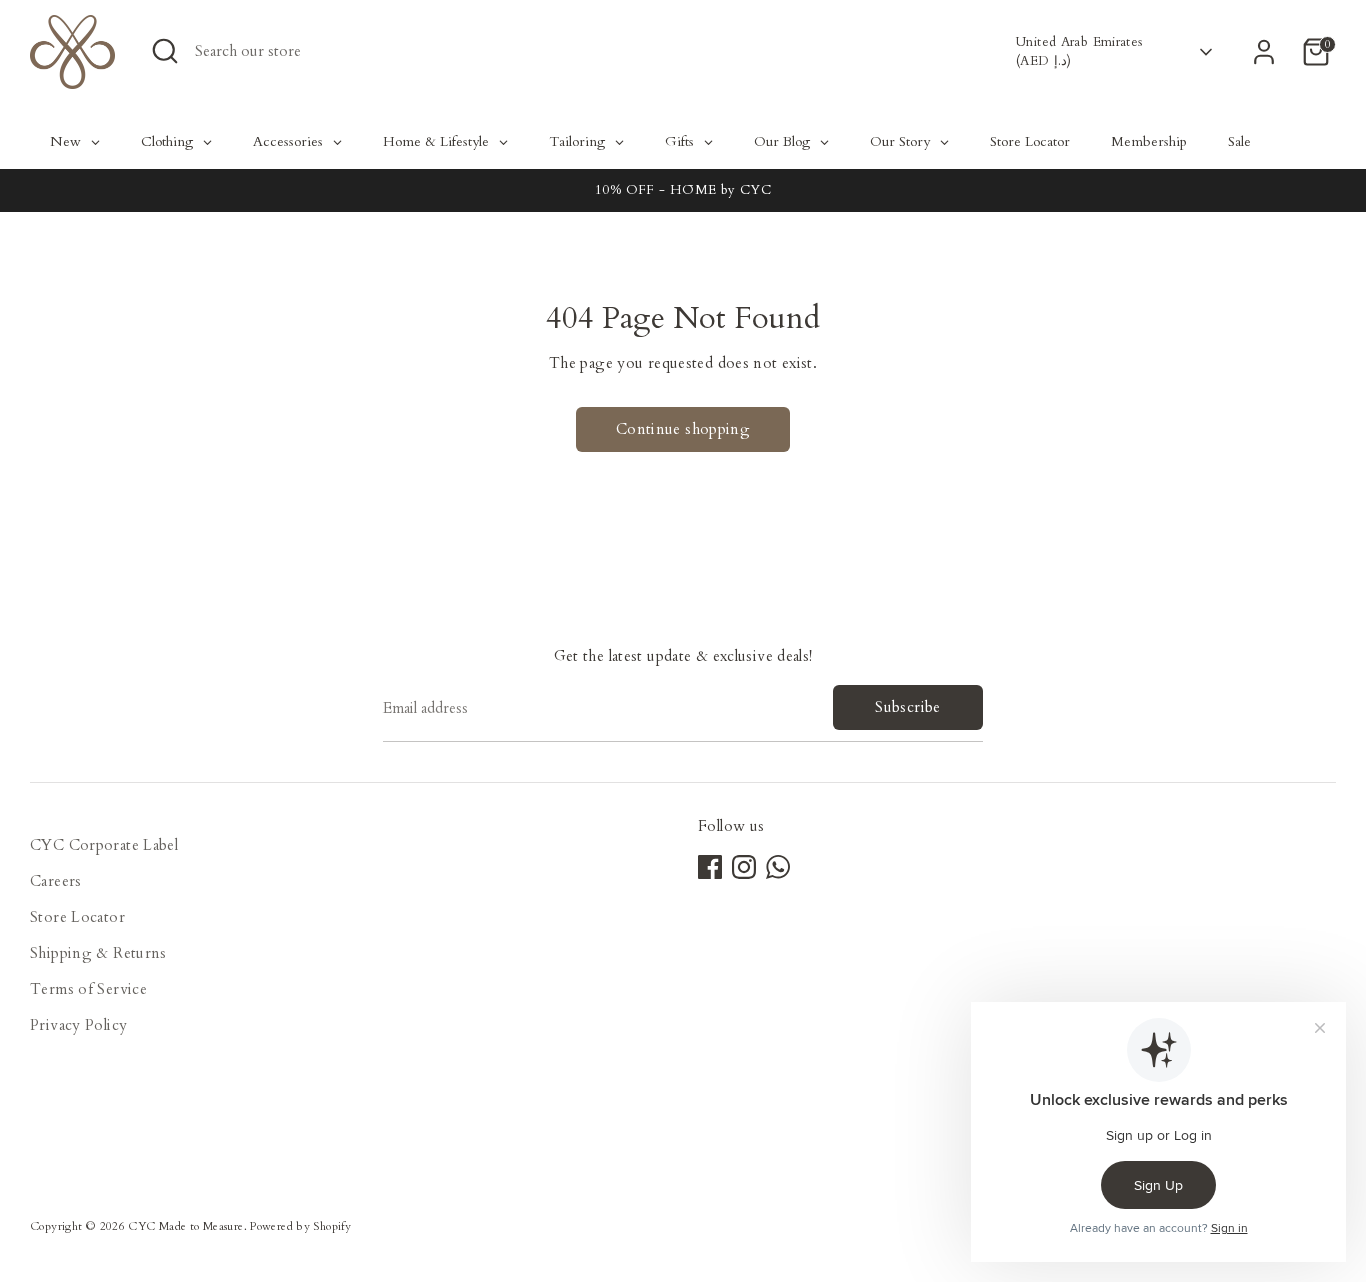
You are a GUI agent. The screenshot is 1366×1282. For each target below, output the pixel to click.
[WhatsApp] (778, 867)
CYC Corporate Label (104, 845)
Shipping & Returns (98, 953)
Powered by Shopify (300, 1226)
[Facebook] (710, 867)
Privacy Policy (78, 1025)
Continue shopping (683, 429)
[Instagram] (744, 867)
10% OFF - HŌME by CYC (683, 190)
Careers (56, 881)
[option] (683, 190)
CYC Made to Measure (185, 1226)
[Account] (1264, 52)
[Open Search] (165, 51)
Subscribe (907, 707)
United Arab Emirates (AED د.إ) (1079, 51)
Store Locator (77, 917)
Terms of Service (88, 989)
